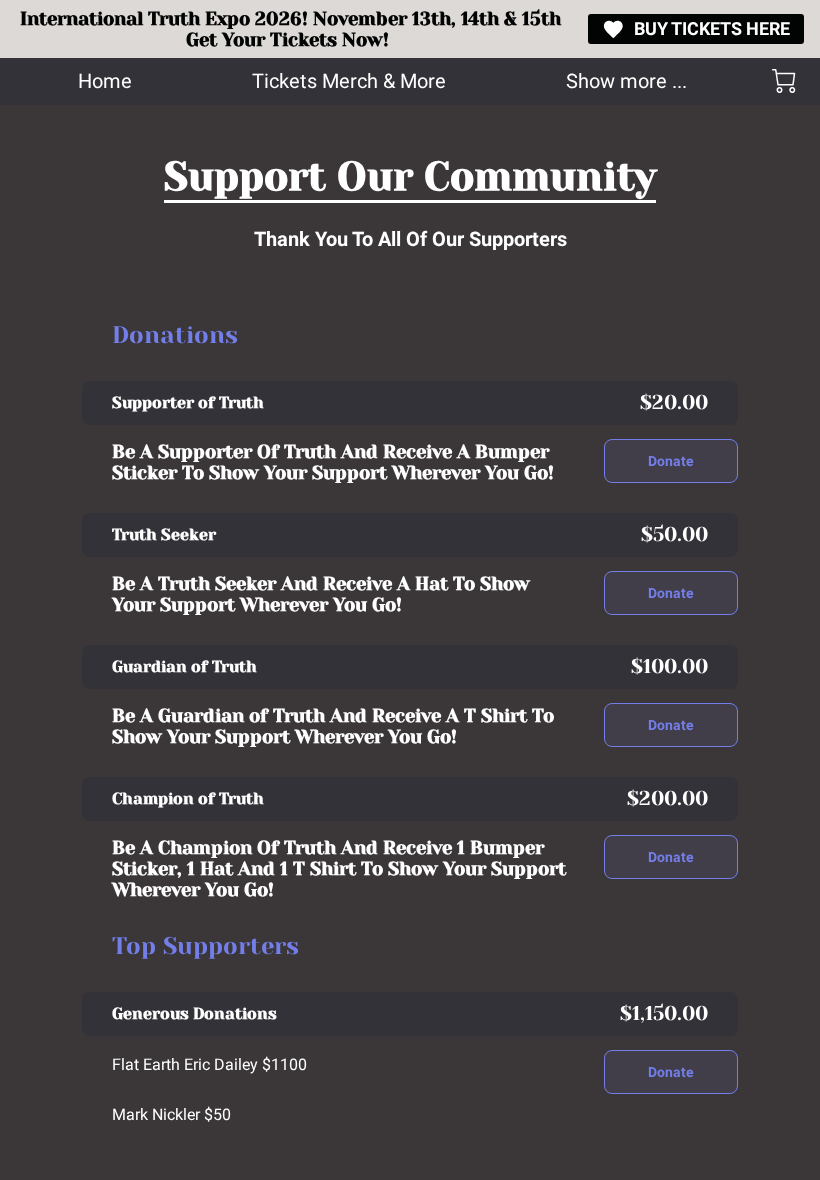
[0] (784, 81)
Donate (671, 461)
